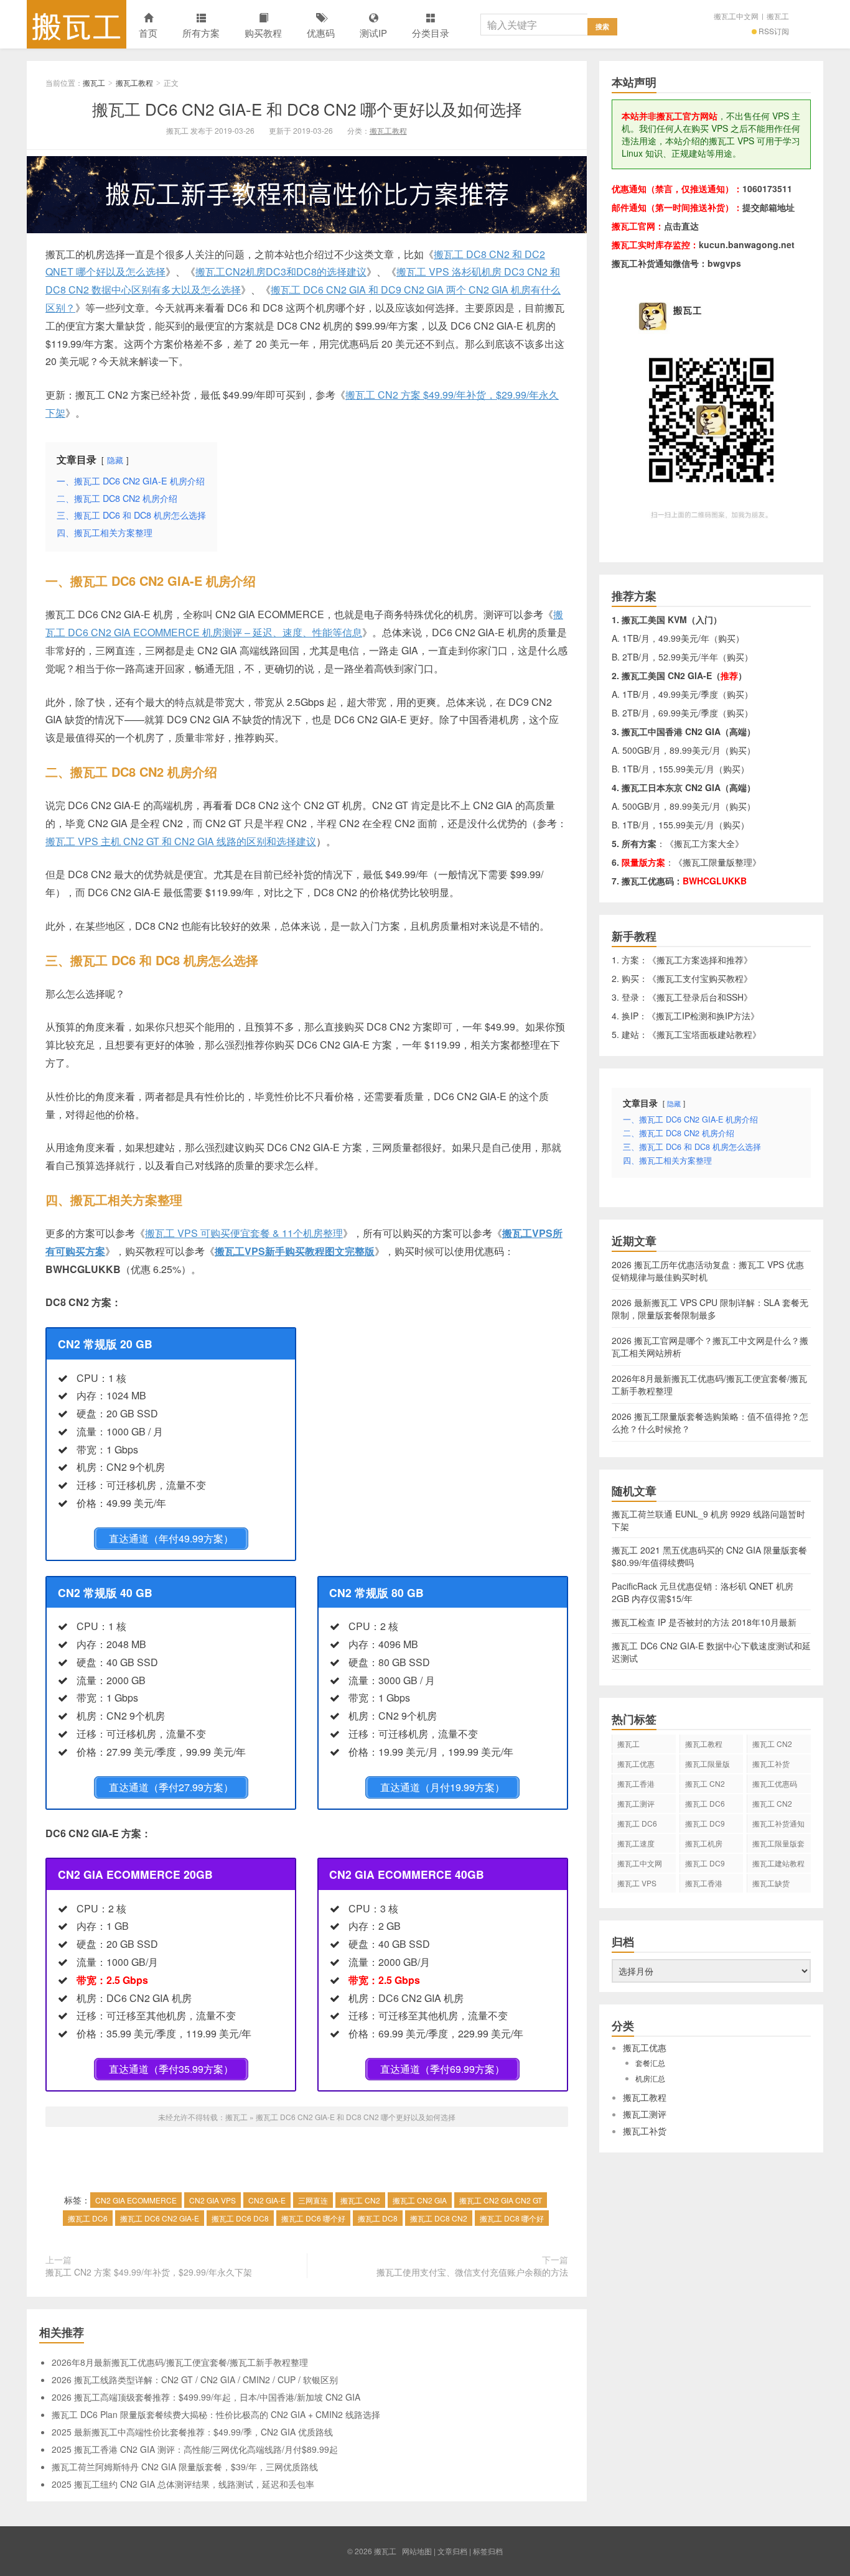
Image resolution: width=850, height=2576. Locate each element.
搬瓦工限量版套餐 (778, 1845)
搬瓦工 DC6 (88, 2218)
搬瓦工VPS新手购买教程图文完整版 (295, 1251)
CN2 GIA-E (267, 2200)
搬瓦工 (77, 24)
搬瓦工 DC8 (378, 2218)
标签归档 (488, 2551)
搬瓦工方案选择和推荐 (700, 960)
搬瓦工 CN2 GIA (420, 2200)
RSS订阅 (774, 31)
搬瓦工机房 (704, 1843)
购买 (727, 638)
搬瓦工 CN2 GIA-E (705, 1786)
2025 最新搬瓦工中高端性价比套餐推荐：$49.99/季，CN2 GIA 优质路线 (192, 2432)
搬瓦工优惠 (636, 1763)
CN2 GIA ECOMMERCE (136, 2200)
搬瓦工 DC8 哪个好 (512, 2218)
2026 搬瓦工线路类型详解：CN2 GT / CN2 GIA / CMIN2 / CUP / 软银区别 (195, 2379)
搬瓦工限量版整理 (717, 862)
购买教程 (263, 33)
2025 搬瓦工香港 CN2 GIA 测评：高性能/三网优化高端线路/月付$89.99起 (195, 2449)
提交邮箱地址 (768, 207)
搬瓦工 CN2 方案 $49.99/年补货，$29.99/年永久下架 (149, 2272)
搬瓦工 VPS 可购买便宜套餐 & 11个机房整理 (244, 1233)
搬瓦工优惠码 (775, 1783)
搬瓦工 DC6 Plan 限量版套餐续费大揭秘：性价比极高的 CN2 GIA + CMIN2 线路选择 (216, 2414)
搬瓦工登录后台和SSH (700, 997)
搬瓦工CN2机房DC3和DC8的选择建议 (281, 271)
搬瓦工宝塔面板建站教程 (704, 1034)
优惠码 (321, 33)
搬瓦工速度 (636, 1843)
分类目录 (431, 33)
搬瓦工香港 (636, 1783)
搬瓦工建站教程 (778, 1863)
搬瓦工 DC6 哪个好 (313, 2218)
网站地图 (417, 2551)
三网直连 (313, 2200)
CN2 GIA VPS (213, 2200)
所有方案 (201, 33)
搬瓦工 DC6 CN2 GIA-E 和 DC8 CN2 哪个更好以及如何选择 (307, 109)
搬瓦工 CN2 (360, 2200)
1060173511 (767, 188)
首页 (148, 33)
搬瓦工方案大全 (704, 843)
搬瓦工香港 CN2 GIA (704, 1885)
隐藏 (115, 460)
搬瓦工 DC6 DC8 (240, 2218)
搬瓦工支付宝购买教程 (700, 978)
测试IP (373, 33)
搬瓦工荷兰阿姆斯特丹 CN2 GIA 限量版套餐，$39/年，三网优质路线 (185, 2467)
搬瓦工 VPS (637, 1883)
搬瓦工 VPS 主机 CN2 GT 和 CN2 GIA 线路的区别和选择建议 (181, 841)
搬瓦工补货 (771, 1763)
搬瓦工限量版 (708, 1763)
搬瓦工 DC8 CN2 (439, 2218)
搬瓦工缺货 (771, 1883)
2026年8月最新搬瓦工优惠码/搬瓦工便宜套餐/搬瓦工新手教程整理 (180, 2362)
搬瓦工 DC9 (705, 1863)
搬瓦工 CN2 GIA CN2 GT (501, 2200)
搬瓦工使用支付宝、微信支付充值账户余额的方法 (472, 2272)
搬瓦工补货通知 (778, 1823)
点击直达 (681, 226)
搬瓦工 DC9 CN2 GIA (705, 1825)
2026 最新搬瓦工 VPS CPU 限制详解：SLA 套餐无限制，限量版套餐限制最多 (710, 1309)
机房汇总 (650, 2078)
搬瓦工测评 (636, 1803)
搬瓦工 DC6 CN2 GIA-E (160, 2218)
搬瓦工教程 (134, 82)
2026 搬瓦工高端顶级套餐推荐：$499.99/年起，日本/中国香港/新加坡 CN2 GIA (206, 2397)
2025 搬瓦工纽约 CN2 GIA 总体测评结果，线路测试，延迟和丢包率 (183, 2484)
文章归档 (452, 2551)
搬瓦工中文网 (736, 16)
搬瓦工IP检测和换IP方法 (703, 1016)
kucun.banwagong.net (747, 244)
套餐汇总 (650, 2063)
